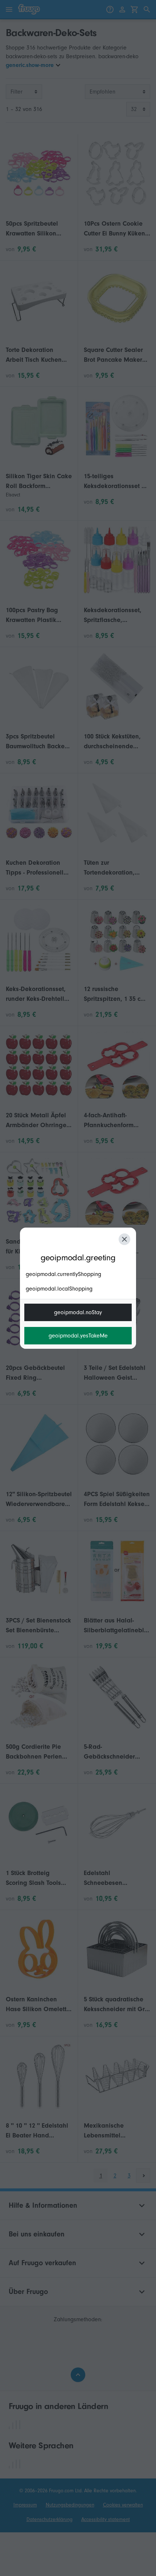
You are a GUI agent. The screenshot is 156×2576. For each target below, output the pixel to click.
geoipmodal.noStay (78, 1312)
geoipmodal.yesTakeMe (78, 1336)
